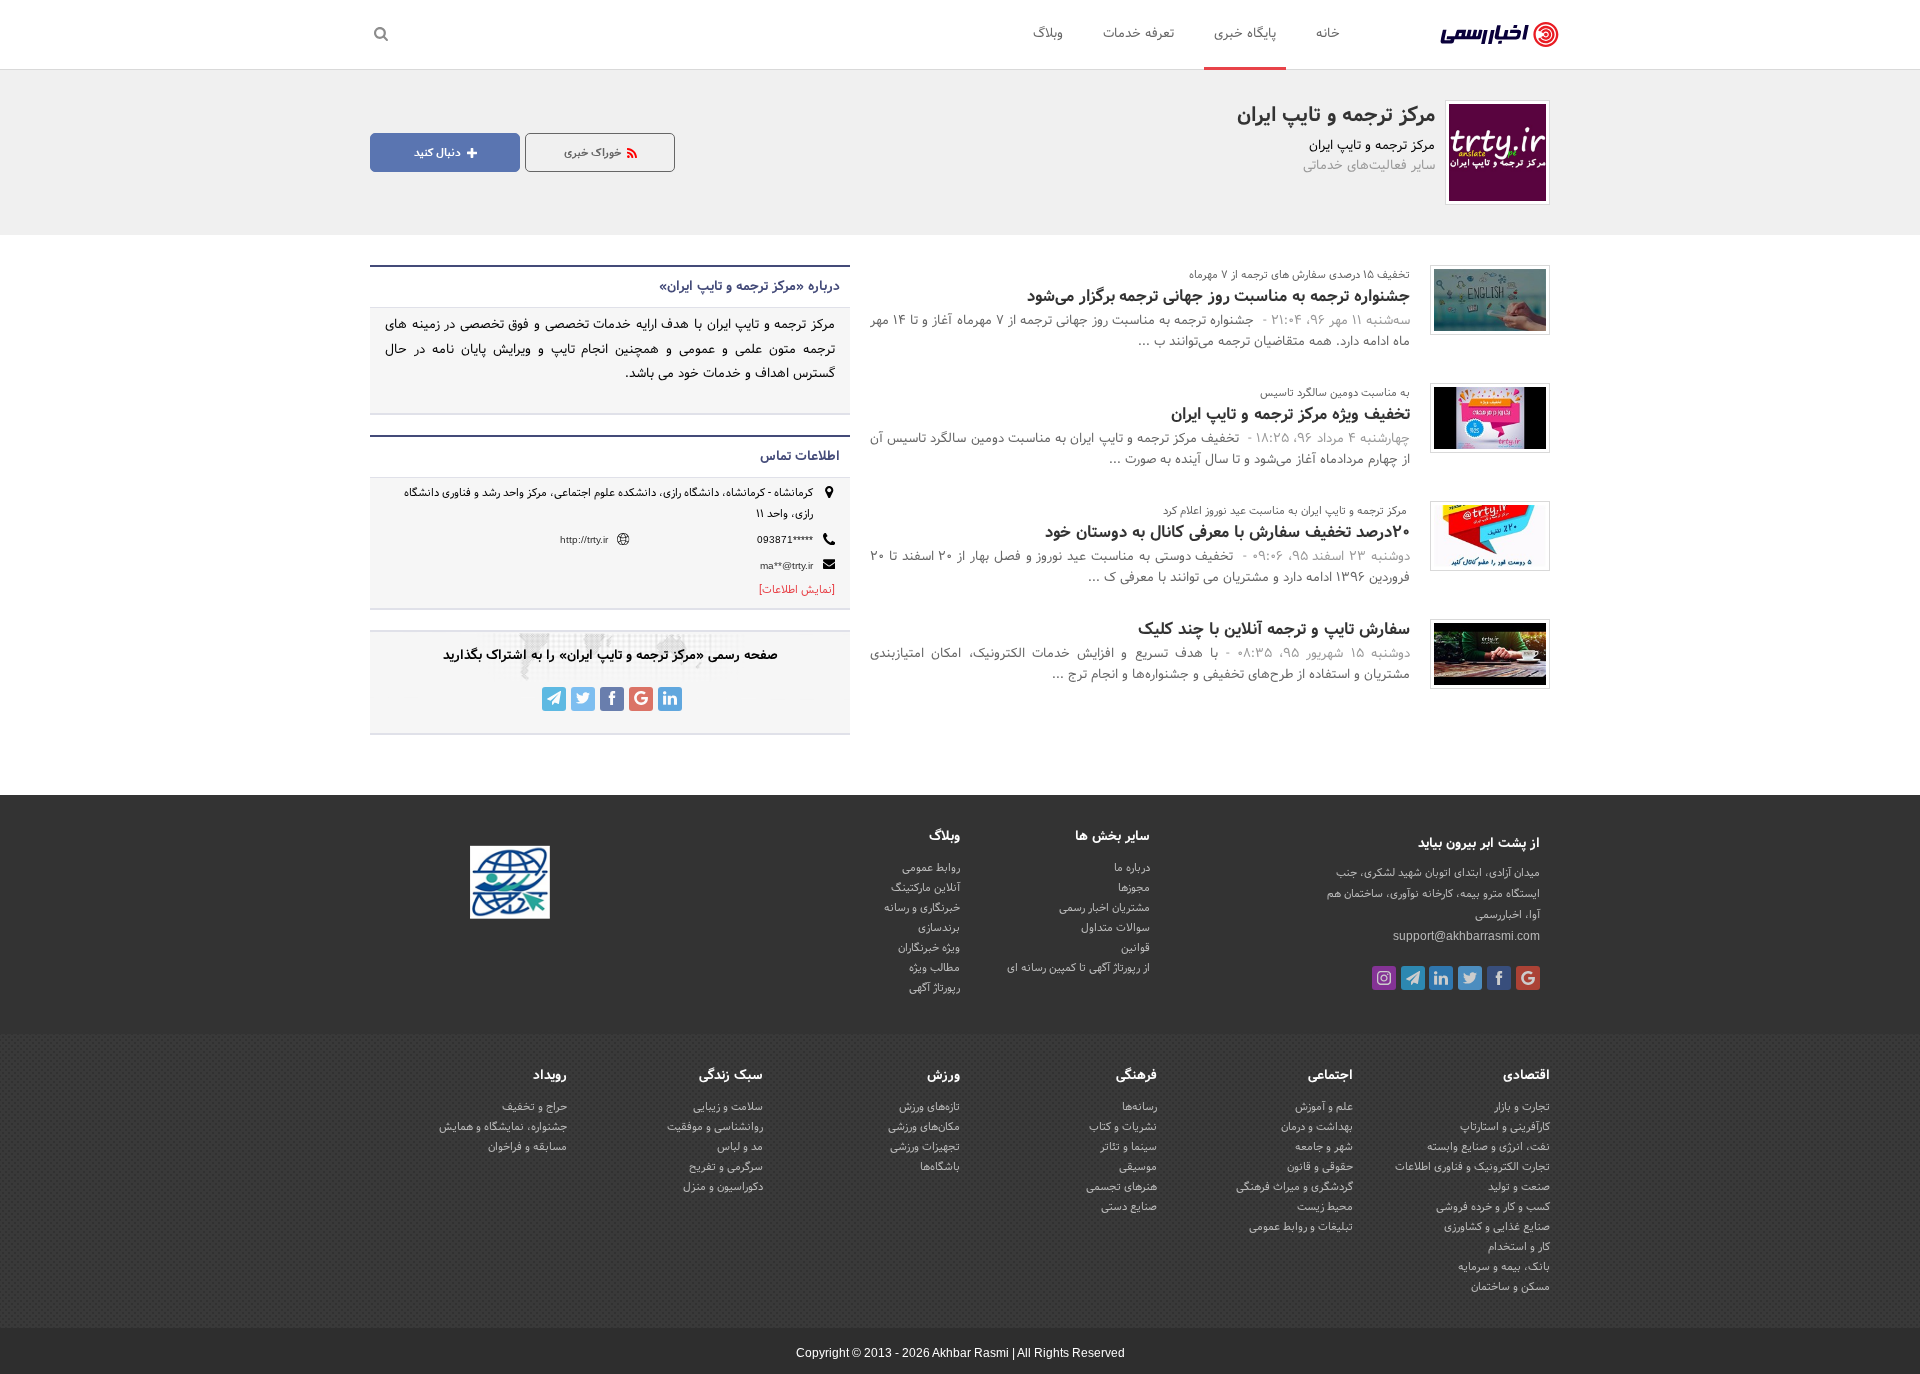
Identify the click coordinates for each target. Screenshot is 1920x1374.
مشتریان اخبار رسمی (1104, 908)
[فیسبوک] (1499, 978)
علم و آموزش (1324, 1107)
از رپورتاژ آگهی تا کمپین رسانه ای (1078, 968)
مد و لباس (740, 1147)
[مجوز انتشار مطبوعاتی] (510, 885)
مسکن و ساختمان (1510, 1287)
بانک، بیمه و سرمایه (1504, 1267)
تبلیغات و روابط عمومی (1301, 1227)
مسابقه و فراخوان (527, 1147)
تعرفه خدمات (1138, 34)
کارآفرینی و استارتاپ (1505, 1127)
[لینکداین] (1441, 978)
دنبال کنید (439, 153)
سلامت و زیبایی (728, 1107)
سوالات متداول (1115, 928)
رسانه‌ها (1139, 1107)
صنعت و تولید (1519, 1187)
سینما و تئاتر (1128, 1147)
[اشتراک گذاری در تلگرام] (554, 699)
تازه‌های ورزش (929, 1107)
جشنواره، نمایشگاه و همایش (503, 1127)
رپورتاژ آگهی (934, 988)
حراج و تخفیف (534, 1107)
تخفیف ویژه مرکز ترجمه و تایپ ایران (1290, 414)
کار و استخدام (1519, 1247)
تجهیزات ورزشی (925, 1147)
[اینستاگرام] (1384, 978)
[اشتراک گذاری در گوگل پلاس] (641, 699)
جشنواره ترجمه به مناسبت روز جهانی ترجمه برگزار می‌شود (1218, 296)
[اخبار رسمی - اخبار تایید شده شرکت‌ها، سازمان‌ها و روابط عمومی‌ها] (1499, 35)
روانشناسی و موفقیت (715, 1127)
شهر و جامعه (1324, 1147)
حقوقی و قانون (1320, 1167)
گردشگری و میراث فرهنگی (1294, 1187)
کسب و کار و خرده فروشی (1493, 1207)
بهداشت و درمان (1317, 1127)
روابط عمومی (931, 868)
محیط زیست (1325, 1207)
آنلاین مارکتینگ (925, 888)
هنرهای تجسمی (1121, 1187)
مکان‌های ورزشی (924, 1127)
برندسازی (939, 928)
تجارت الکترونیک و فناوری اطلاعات (1472, 1167)
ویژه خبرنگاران (929, 948)
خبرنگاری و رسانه (922, 908)
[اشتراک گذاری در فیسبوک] (612, 699)
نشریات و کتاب (1123, 1127)
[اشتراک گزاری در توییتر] (583, 699)
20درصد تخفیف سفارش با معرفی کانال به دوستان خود (1227, 532)
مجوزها (1134, 888)
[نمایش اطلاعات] (797, 590)
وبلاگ (1048, 34)
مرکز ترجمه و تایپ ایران (1336, 116)
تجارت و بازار (1522, 1107)
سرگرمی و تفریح (726, 1167)
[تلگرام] (1413, 978)
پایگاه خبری (1245, 34)
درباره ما (1132, 868)
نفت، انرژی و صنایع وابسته (1488, 1147)
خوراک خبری (594, 153)
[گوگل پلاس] (1528, 978)
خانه (1328, 34)
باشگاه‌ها (940, 1167)
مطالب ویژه (934, 968)
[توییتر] (1470, 978)
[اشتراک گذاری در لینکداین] (670, 699)
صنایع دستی (1129, 1207)
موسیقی (1138, 1167)
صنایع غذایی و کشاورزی (1497, 1227)
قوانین (1135, 948)
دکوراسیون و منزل (723, 1187)
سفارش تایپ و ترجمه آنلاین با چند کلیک (1274, 629)
